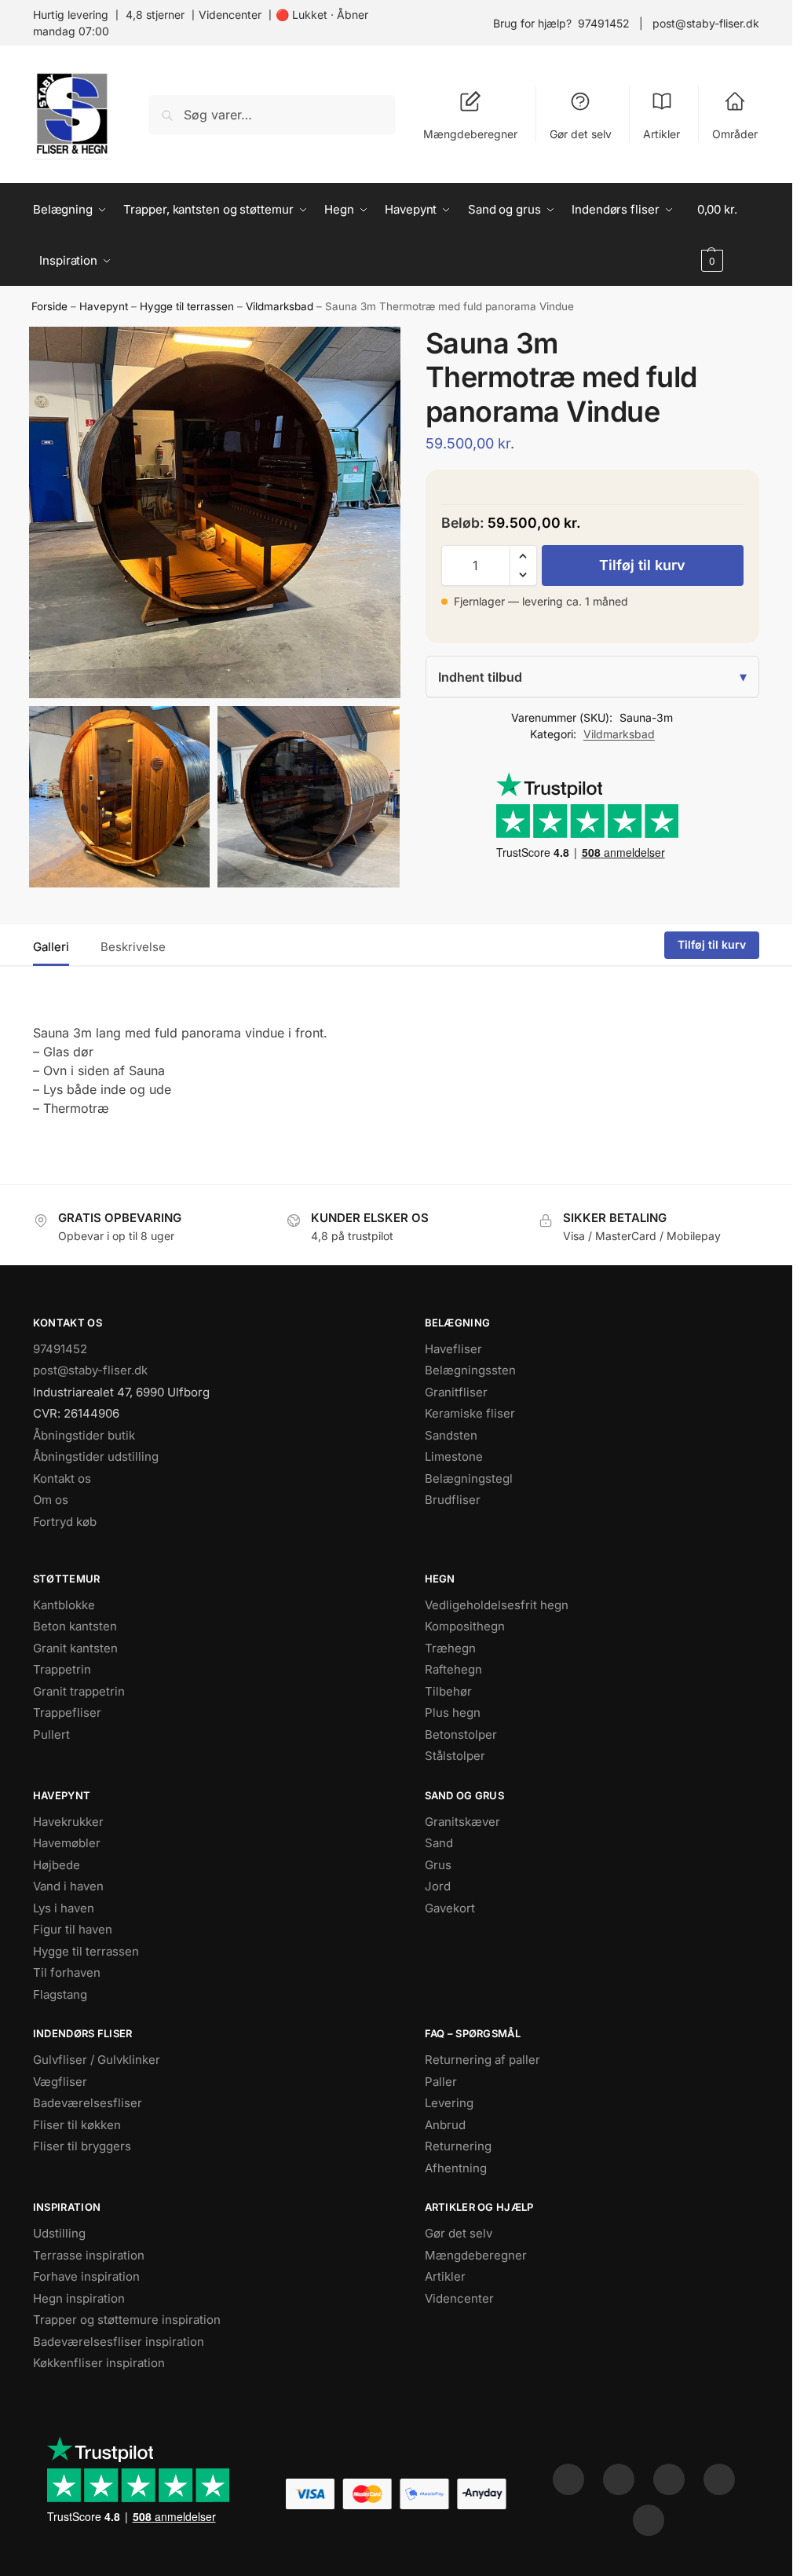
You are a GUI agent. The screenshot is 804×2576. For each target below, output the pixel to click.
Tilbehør (448, 1691)
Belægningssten (470, 1370)
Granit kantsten (75, 1648)
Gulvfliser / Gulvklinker (97, 2060)
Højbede (57, 1865)
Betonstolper (461, 1734)
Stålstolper (455, 1756)
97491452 (604, 23)
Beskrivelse (133, 947)
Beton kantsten (75, 1626)
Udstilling (59, 2233)
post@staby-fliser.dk (706, 23)
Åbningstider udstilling (96, 1456)
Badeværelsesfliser (88, 2103)
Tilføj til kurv (642, 565)
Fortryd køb (65, 1522)
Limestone (454, 1456)
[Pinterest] (669, 2479)
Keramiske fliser (470, 1413)
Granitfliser (456, 1392)
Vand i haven (68, 1886)
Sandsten (451, 1435)
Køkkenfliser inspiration (99, 2363)
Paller (441, 2082)
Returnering (458, 2146)
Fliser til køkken (77, 2125)
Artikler (661, 134)
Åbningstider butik (84, 1435)
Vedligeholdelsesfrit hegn (497, 1605)
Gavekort (450, 1908)
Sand (439, 1843)
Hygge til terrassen (187, 306)
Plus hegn (453, 1712)
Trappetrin (62, 1669)
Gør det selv (581, 134)
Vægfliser (60, 2082)
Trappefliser (67, 1712)
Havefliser (453, 1349)
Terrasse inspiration (89, 2255)
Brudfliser (453, 1500)
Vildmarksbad (280, 306)
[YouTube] (649, 2520)
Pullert (51, 1734)
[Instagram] (619, 2479)
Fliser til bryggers (82, 2146)
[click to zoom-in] (215, 512)
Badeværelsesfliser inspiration (119, 2342)
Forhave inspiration (86, 2276)
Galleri (51, 947)
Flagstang (60, 1994)
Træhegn (450, 1648)
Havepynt (104, 306)
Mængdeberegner (470, 134)
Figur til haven (73, 1929)
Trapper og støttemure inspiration (127, 2320)
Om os (51, 1500)
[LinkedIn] (719, 2479)
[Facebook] (568, 2479)
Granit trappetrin (79, 1691)
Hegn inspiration (79, 2298)
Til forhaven (67, 1972)
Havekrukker (68, 1822)
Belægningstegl (469, 1478)
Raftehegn (453, 1669)
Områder (735, 134)
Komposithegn (465, 1626)
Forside (49, 306)
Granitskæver (462, 1822)
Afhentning (456, 2168)
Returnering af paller (482, 2060)
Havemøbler (67, 1843)
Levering (449, 2103)
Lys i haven (64, 1908)
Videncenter (230, 15)
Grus (438, 1865)
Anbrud (445, 2125)
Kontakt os (62, 1478)
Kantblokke (64, 1605)
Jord (438, 1886)
